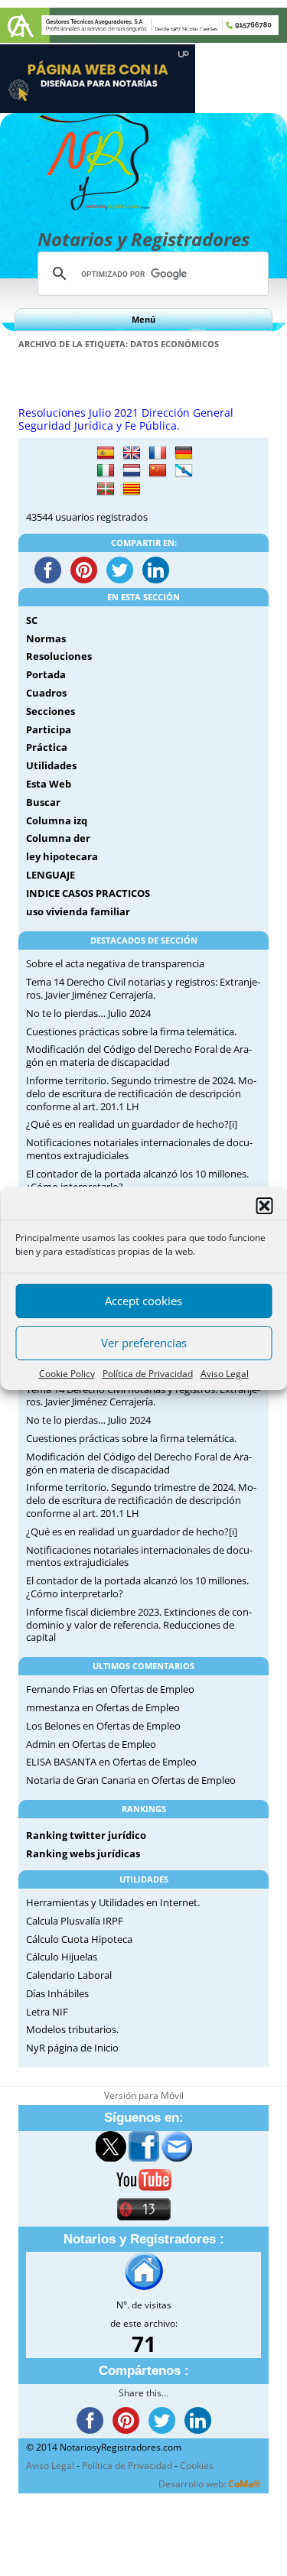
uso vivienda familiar (78, 911)
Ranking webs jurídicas (83, 1853)
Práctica (47, 747)
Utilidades (51, 765)
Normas (46, 638)
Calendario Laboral (69, 1975)
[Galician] (184, 471)
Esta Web (49, 784)
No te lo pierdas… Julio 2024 (88, 1013)
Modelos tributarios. (72, 2029)
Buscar (43, 802)
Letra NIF (47, 2012)
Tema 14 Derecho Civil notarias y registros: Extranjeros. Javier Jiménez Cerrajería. (143, 988)
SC (32, 620)
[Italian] (106, 471)
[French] (158, 453)
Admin (41, 1744)
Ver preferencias (144, 1343)
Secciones (51, 711)
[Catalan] (132, 489)
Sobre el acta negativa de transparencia (115, 963)
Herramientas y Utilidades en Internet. (113, 1902)
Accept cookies (143, 1301)
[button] (264, 1206)
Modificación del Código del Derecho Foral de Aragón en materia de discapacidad (139, 1056)
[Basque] (106, 489)
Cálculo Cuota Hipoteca (79, 1939)
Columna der (58, 838)
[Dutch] (132, 471)
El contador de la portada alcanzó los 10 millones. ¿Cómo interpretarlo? (137, 1180)
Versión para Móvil (144, 2095)
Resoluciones (59, 656)
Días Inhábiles (57, 1993)
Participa (49, 729)
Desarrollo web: (210, 2484)
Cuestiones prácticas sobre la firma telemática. (131, 1031)
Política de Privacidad (148, 1374)
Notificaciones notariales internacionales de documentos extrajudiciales (139, 1149)
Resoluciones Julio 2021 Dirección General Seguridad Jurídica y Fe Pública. (126, 419)
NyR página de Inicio (72, 2048)
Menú (143, 319)
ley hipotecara (62, 856)
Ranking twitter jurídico (86, 1835)
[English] (132, 453)
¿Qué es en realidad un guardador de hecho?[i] (132, 1124)
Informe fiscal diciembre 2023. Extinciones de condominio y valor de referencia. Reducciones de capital (139, 1625)
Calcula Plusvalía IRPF (75, 1921)
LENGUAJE (51, 875)
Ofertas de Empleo (152, 1689)
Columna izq (57, 820)
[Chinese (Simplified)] (158, 471)
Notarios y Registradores (143, 239)
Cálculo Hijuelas (62, 1957)
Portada (46, 674)
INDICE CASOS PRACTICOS (88, 893)
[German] (184, 453)
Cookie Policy (67, 1374)
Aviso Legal (225, 1374)
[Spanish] (106, 453)
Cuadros (46, 693)
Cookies (197, 2466)
